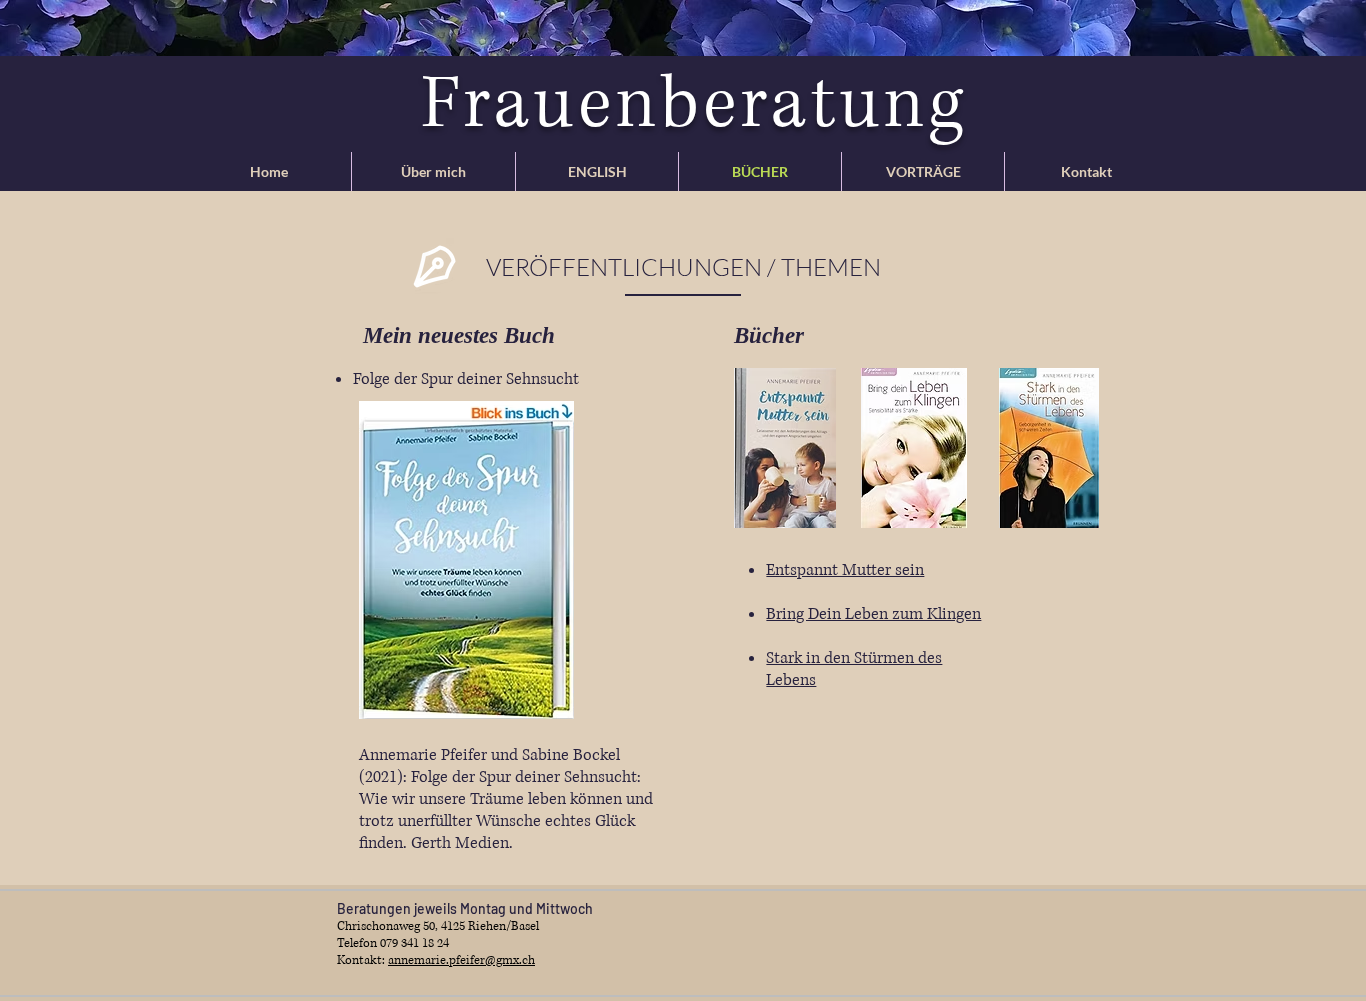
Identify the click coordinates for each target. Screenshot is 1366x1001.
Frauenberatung (694, 104)
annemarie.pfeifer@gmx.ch (461, 960)
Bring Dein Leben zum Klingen (873, 614)
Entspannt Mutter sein (845, 570)
